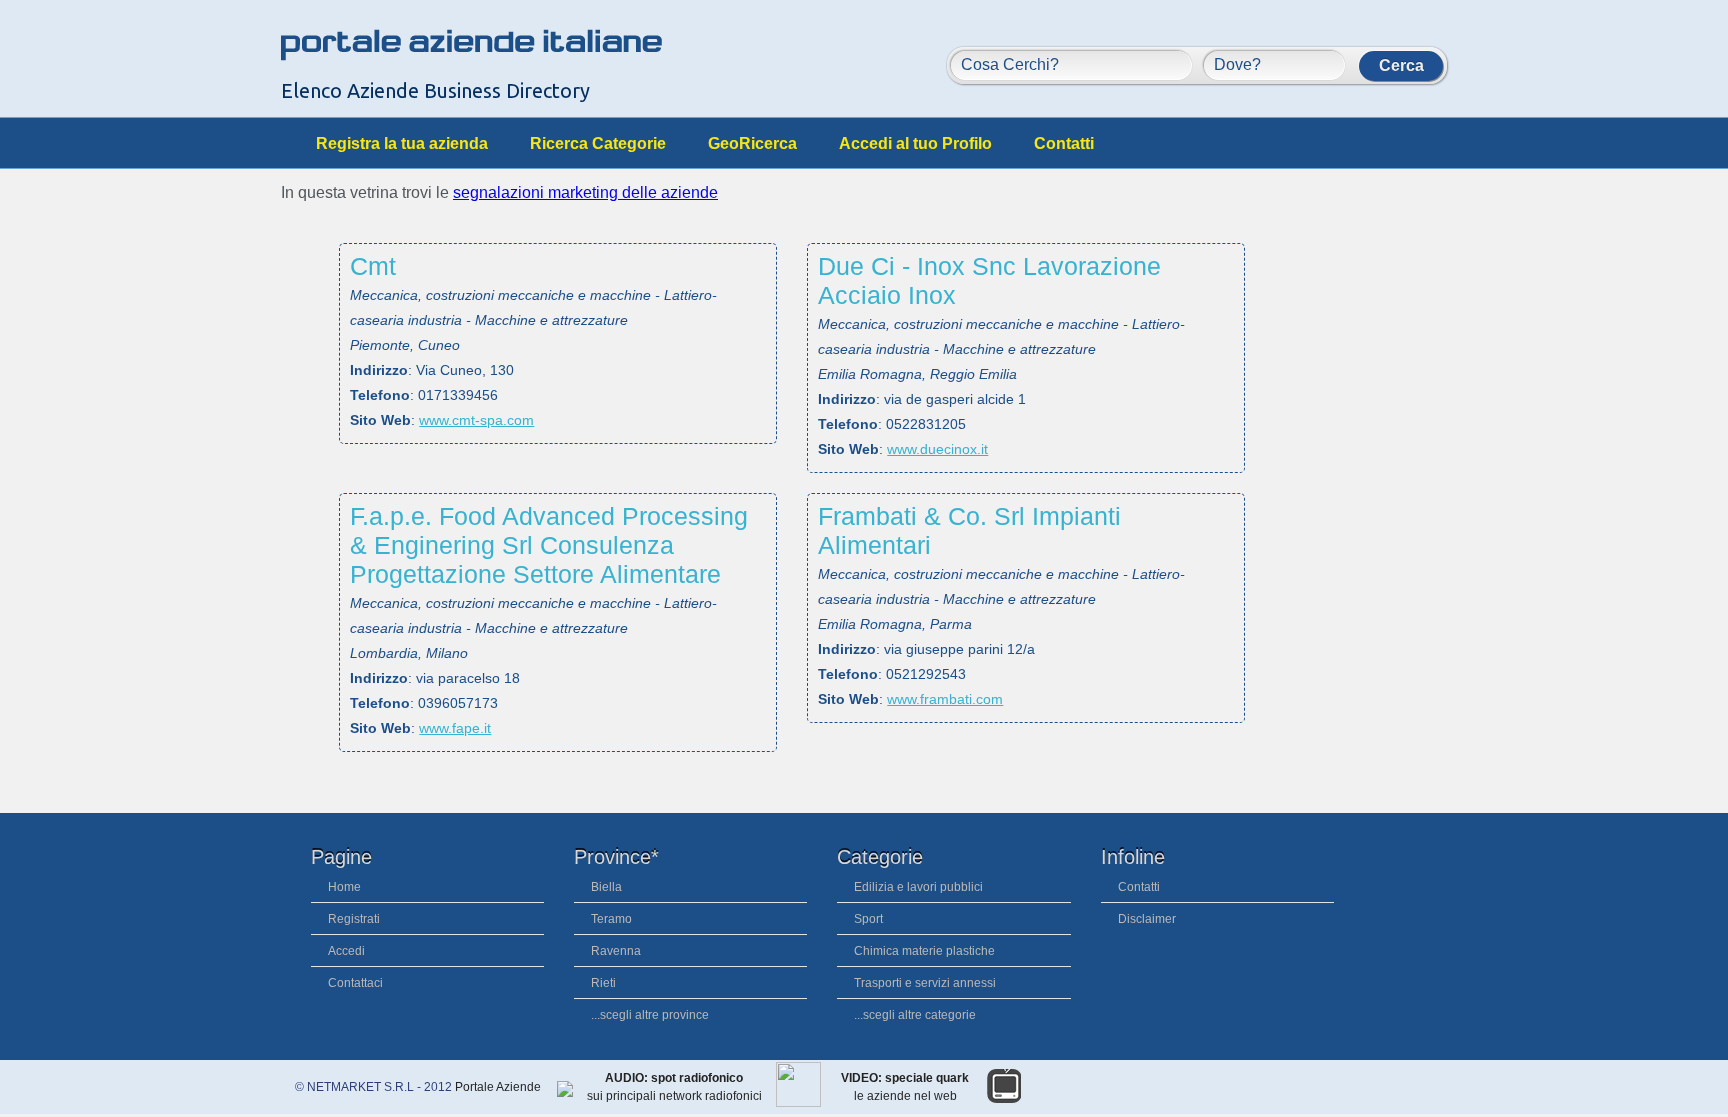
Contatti (1064, 144)
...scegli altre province (650, 1015)
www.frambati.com (945, 699)
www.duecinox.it (937, 449)
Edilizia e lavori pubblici (918, 887)
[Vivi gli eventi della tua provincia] (1421, 1091)
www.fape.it (455, 728)
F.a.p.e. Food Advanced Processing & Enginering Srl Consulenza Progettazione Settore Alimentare (549, 545)
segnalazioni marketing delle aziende (585, 192)
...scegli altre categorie (915, 1015)
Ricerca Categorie (598, 144)
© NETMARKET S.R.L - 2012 (375, 1087)
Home (344, 887)
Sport (868, 919)
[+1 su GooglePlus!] (1379, 1091)
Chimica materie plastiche (924, 951)
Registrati (354, 919)
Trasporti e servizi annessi (925, 983)
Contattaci (355, 983)
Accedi (346, 951)
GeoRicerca (752, 144)
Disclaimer (1147, 919)
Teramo (611, 919)
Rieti (603, 983)
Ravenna (616, 951)
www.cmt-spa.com (476, 420)
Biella (606, 887)
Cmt (373, 266)
